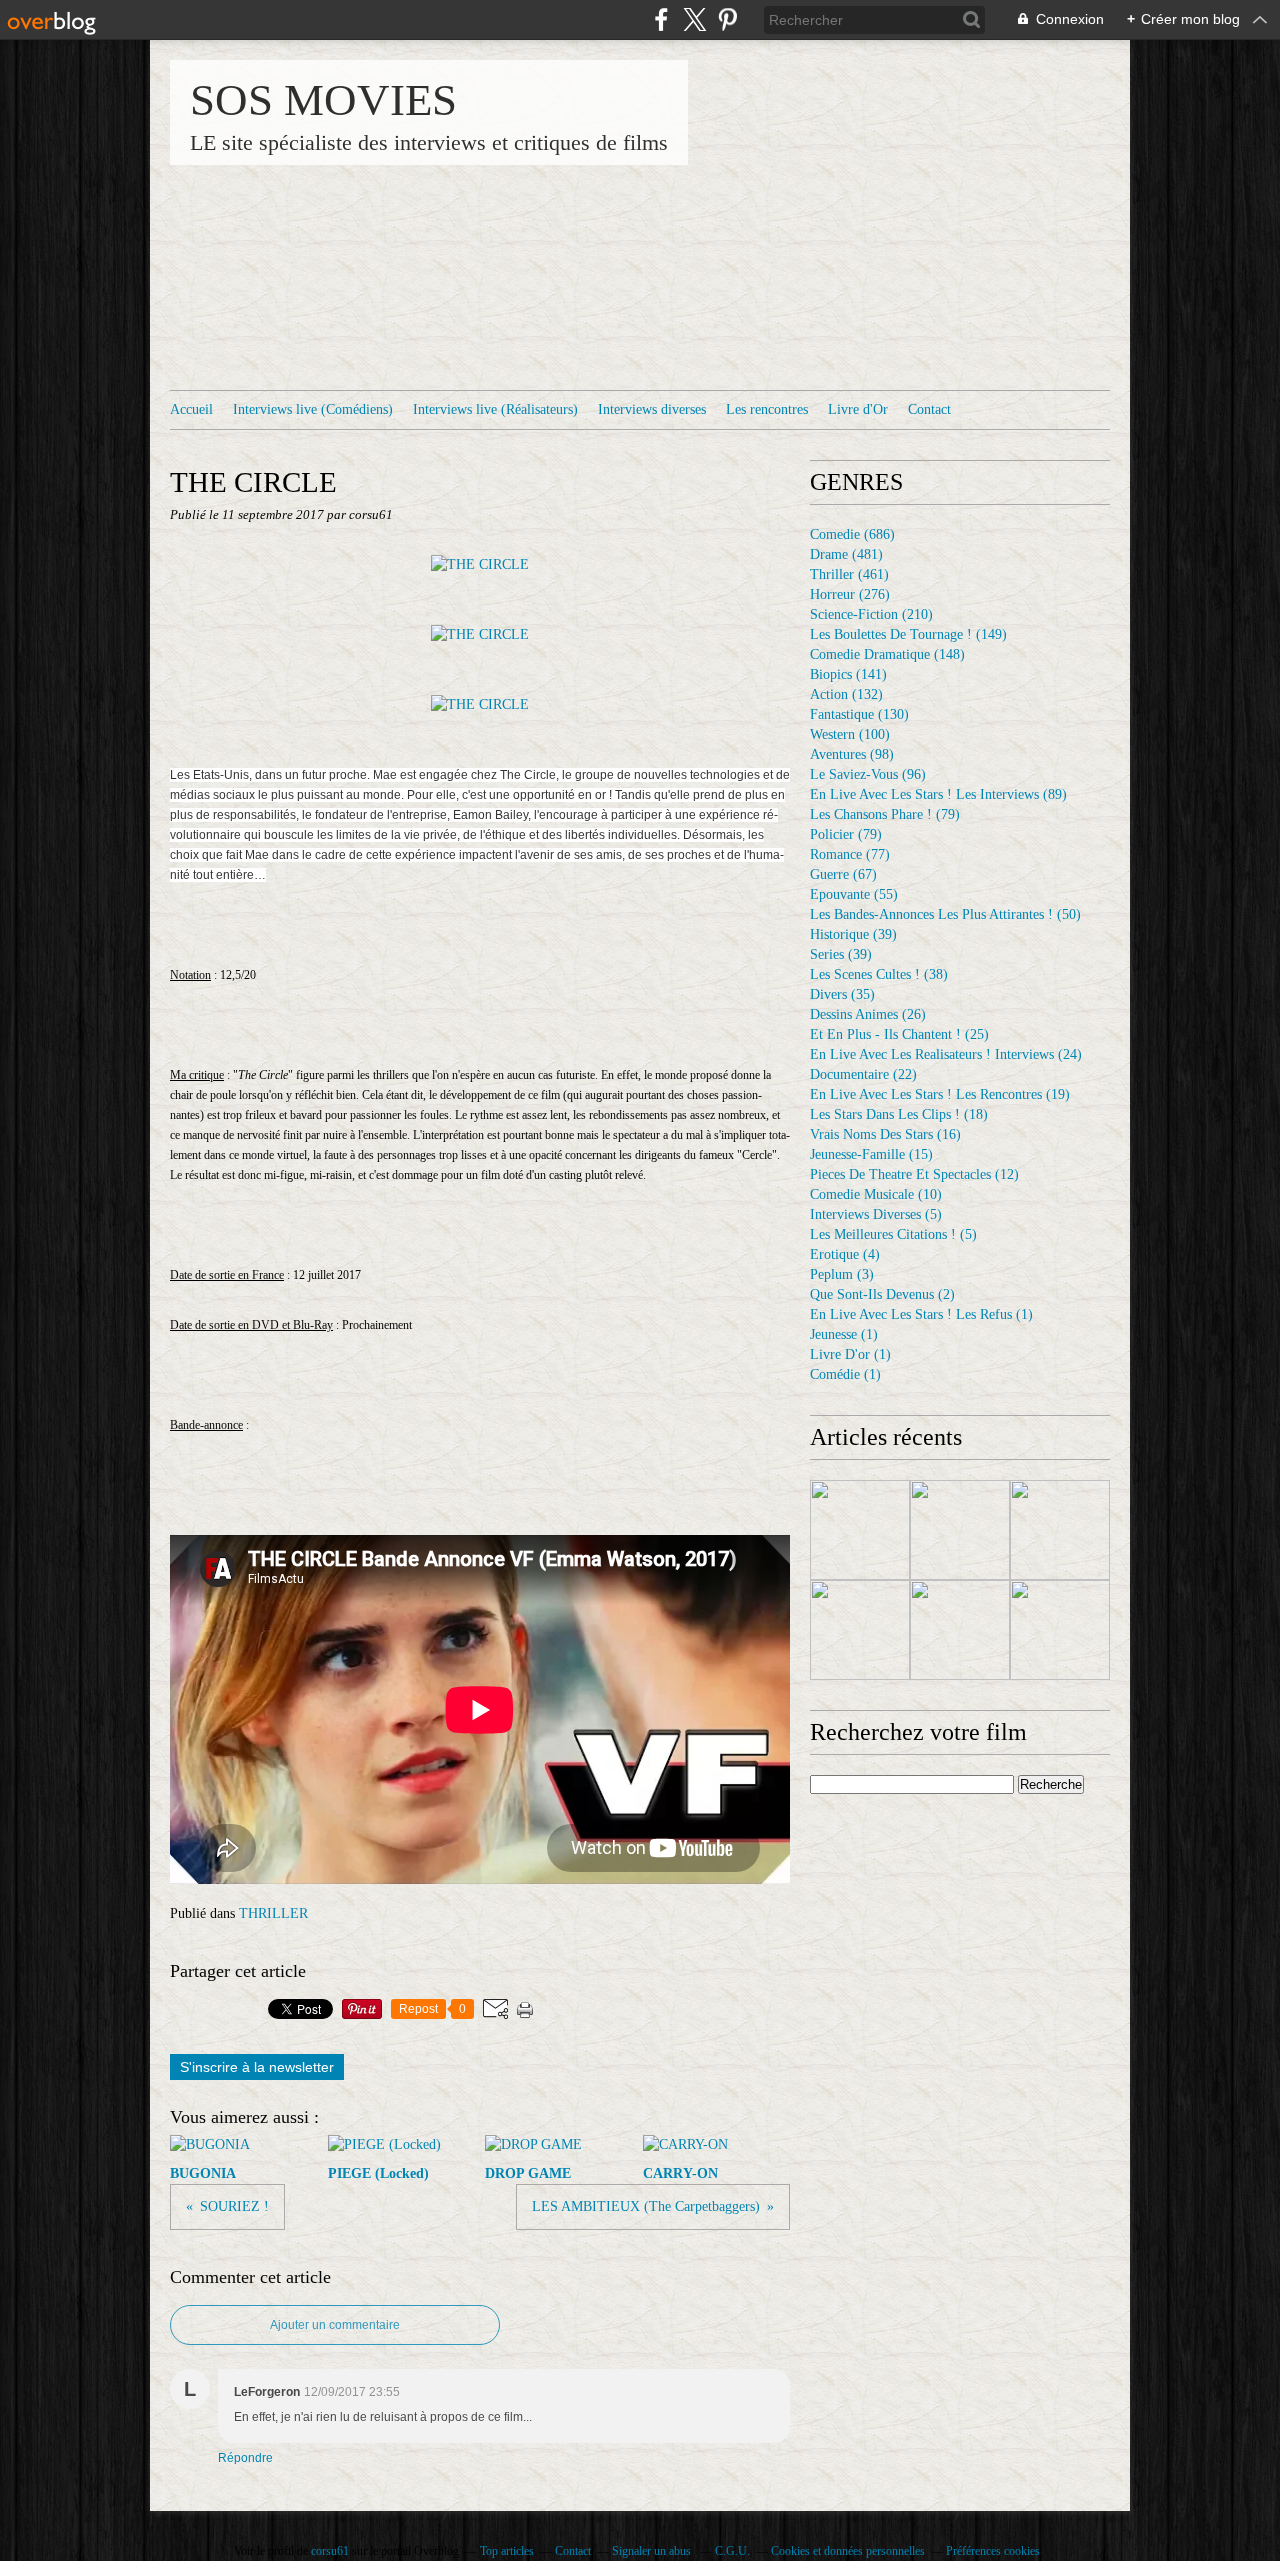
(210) (871, 614)
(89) (938, 794)
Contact (929, 409)
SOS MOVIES (323, 100)
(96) (868, 774)
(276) (850, 594)
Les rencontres (767, 409)
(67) (843, 874)
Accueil (191, 409)
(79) (885, 814)
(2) (882, 1294)
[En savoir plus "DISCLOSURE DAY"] (1060, 1530)
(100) (850, 734)
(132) (846, 694)
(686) (852, 534)
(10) (876, 1194)
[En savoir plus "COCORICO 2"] (860, 1530)
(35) (842, 994)
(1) (921, 1314)
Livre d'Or (858, 409)
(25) (899, 1034)
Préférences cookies (993, 2551)
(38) (879, 974)
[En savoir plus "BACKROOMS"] (960, 1630)
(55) (854, 894)
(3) (842, 1274)
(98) (852, 754)
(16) (885, 1134)
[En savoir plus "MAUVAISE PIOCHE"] (960, 1530)
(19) (940, 1094)
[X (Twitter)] (694, 19)
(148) (887, 654)
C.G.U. (732, 2551)
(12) (914, 1174)
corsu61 (330, 2551)
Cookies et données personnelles (848, 2551)
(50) (945, 914)
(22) (863, 1074)
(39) (853, 934)
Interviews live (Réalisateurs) (495, 409)
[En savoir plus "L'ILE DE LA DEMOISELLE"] (1060, 1630)
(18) (899, 1114)
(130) (859, 714)
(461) (849, 574)
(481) (846, 554)
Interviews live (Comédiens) (313, 409)
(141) (848, 674)
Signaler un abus (653, 2551)
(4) (845, 1254)
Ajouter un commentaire (335, 2325)
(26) (868, 1014)
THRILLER (273, 1913)
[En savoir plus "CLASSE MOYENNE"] (860, 1630)
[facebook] (661, 19)
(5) (876, 1214)
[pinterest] (727, 19)
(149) (908, 634)
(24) (946, 1054)
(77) (850, 854)
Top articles (507, 2551)
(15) (871, 1154)
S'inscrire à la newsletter (257, 2067)
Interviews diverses (652, 409)
